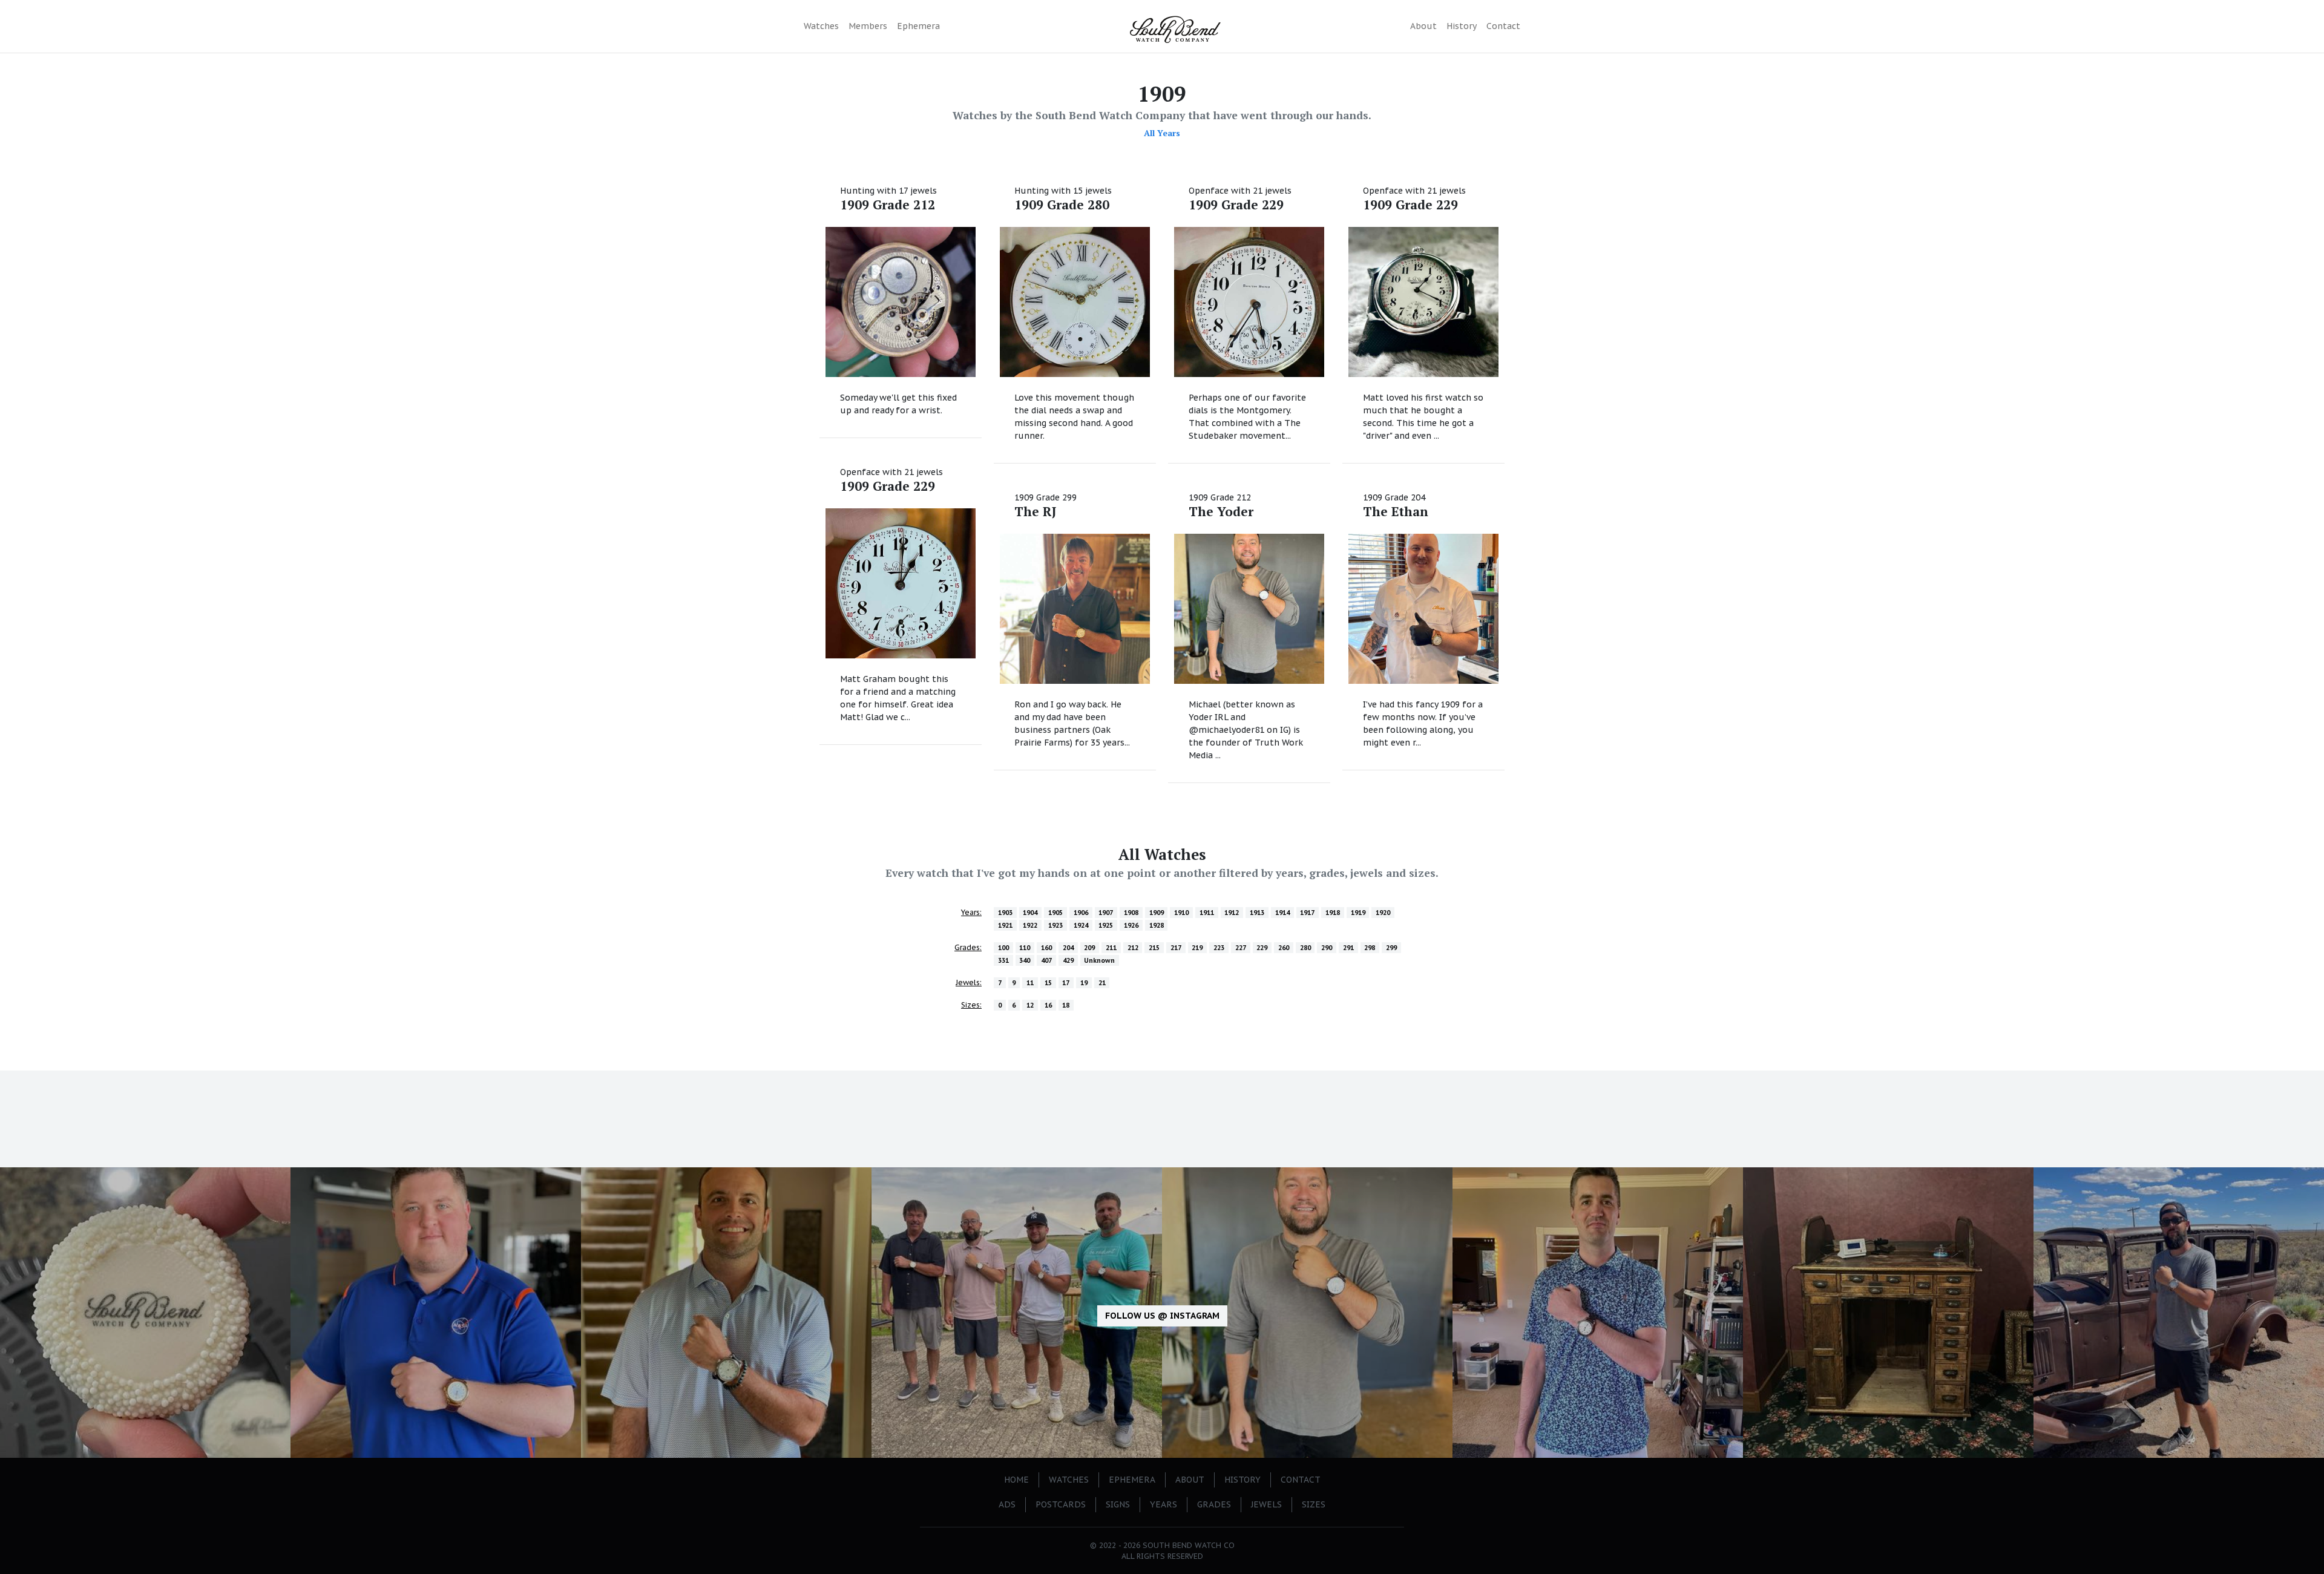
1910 (1181, 913)
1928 (1157, 925)
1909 (1157, 913)
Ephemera (918, 26)
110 (1025, 948)
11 (1030, 983)
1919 (1358, 913)
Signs (1118, 1504)
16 (1048, 1005)
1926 (1131, 925)
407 (1046, 960)
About (1423, 26)
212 (1133, 948)
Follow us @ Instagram (1162, 1316)
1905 (1055, 913)
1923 (1055, 925)
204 (1068, 948)
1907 (1106, 913)
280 (1305, 948)
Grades (1214, 1504)
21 (1102, 983)
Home (1016, 1480)
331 (1003, 960)
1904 (1030, 913)
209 (1089, 948)
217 (1176, 948)
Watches (821, 26)
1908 (1131, 913)
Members (868, 26)
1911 (1207, 913)
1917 (1307, 913)
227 (1241, 948)
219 (1197, 948)
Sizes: (971, 1005)
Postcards (1061, 1504)
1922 (1030, 925)
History (1462, 26)
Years (1164, 1504)
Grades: (968, 947)
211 (1111, 948)
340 (1025, 960)
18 (1066, 1005)
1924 (1081, 925)
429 (1068, 960)
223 (1219, 948)
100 (1003, 948)
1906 (1081, 913)
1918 (1333, 913)
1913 (1257, 913)
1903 (1005, 913)
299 (1391, 948)
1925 (1106, 925)
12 (1030, 1005)
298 (1370, 948)
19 (1084, 983)
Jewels (1266, 1504)
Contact (1503, 26)
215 (1154, 948)
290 (1327, 948)
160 (1046, 948)
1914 (1282, 913)
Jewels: (969, 982)
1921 (1005, 925)
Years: (971, 912)
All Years (1162, 133)
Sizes (1314, 1504)
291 (1348, 948)
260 (1284, 948)
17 (1066, 983)
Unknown (1099, 960)
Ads (1007, 1504)
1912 (1232, 913)
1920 (1383, 913)
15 (1048, 983)
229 (1262, 948)
